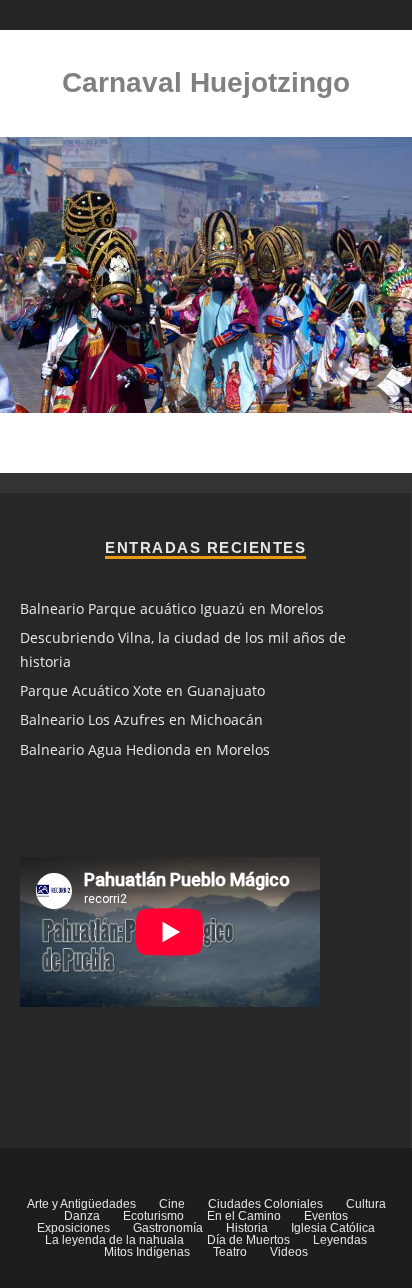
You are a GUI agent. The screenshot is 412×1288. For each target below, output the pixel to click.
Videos (289, 1252)
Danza (82, 1216)
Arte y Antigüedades (81, 1204)
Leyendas (340, 1240)
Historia (247, 1228)
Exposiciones (73, 1228)
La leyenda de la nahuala (114, 1240)
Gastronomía (168, 1228)
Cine (172, 1204)
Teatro (230, 1252)
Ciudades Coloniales (265, 1204)
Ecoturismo (153, 1216)
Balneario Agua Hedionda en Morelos (145, 749)
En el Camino (244, 1216)
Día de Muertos (248, 1240)
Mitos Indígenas (147, 1252)
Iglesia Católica (333, 1228)
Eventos (326, 1216)
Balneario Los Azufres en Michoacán (141, 719)
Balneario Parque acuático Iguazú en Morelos (172, 608)
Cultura (366, 1204)
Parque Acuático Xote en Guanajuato (142, 690)
